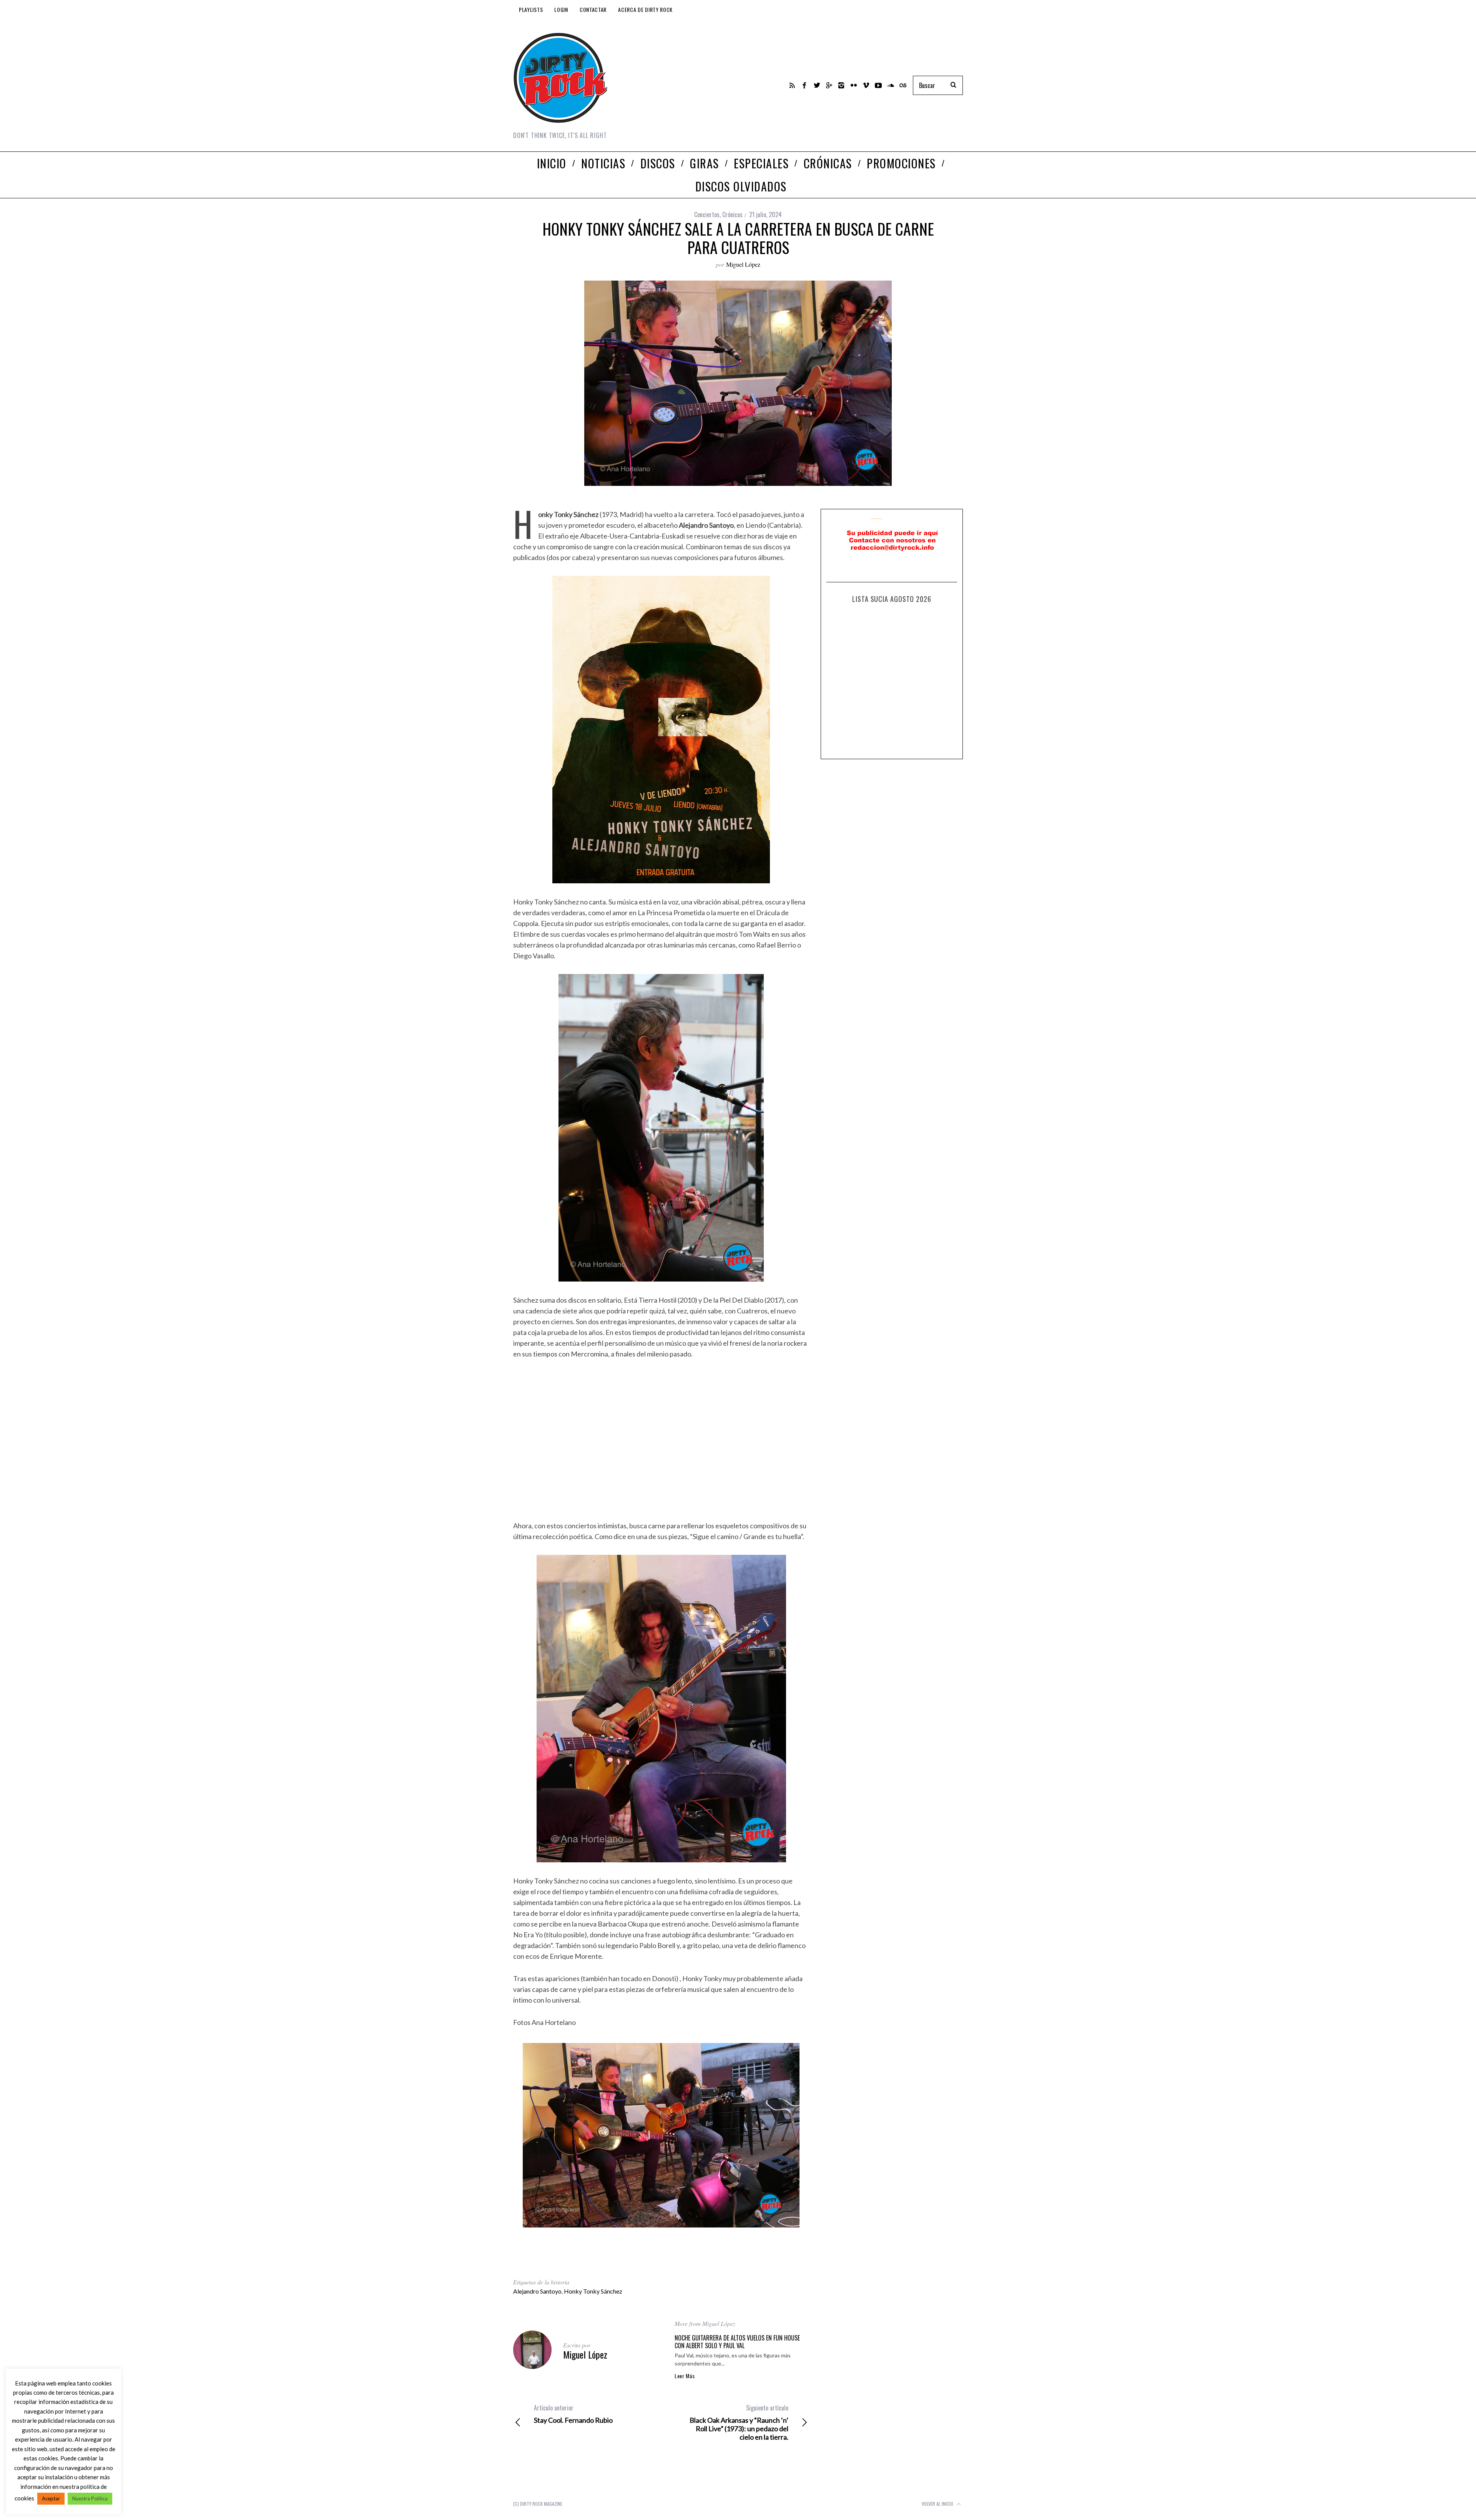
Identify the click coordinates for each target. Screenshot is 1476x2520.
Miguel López (743, 264)
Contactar (593, 9)
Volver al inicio (938, 2504)
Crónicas (732, 214)
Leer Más (685, 2376)
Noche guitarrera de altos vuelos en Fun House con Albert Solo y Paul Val (737, 2342)
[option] (661, 2135)
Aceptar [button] (51, 2498)
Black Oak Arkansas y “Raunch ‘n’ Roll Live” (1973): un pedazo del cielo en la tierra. (739, 2422)
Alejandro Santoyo (537, 2291)
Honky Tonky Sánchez (593, 2291)
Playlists (531, 9)
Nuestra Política (90, 2498)
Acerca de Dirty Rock (645, 9)
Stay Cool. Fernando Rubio (573, 2414)
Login (561, 9)
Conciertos (707, 214)
